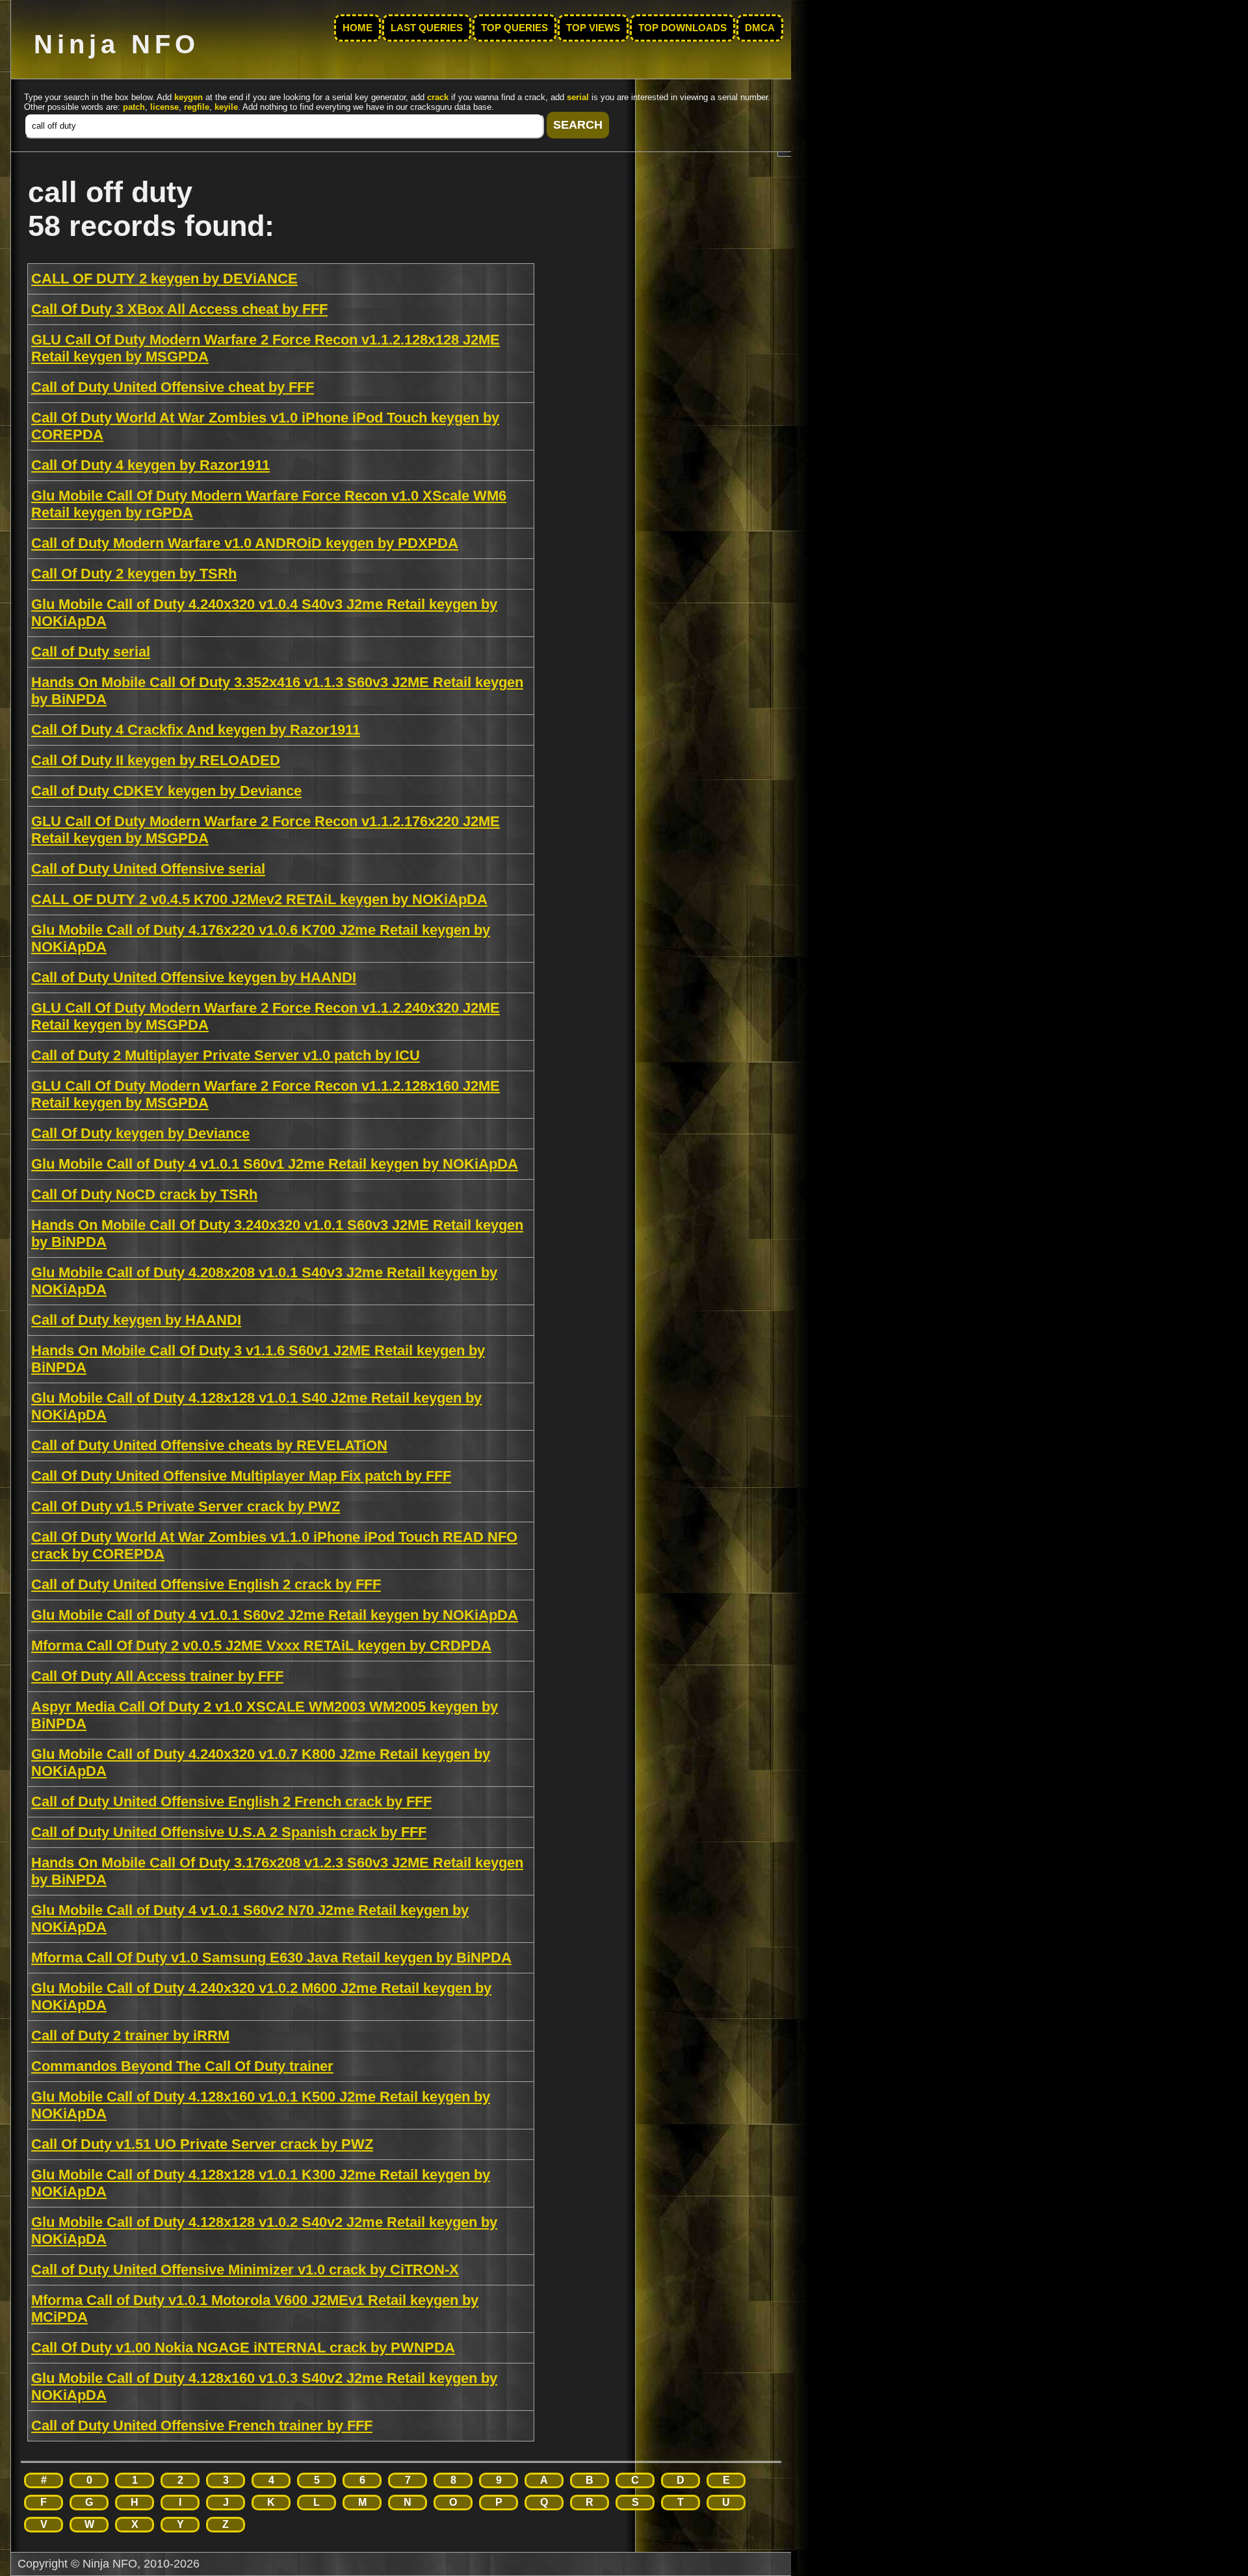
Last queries (427, 28)
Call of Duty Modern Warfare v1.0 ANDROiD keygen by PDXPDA (245, 543)
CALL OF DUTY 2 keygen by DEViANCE (164, 279)
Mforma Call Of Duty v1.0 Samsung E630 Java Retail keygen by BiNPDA (271, 1958)
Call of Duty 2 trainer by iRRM (130, 2036)
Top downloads (682, 28)
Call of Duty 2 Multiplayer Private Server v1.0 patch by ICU (226, 1055)
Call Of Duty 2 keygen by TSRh (134, 574)
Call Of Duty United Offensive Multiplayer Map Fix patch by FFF (241, 1476)
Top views (593, 28)
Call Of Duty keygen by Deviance (140, 1133)
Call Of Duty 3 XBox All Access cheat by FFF (179, 309)
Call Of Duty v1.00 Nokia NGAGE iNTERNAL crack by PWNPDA (243, 2348)
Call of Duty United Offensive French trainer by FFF (202, 2426)
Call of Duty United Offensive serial (148, 869)
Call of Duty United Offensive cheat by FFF (173, 387)
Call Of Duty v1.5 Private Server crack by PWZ (186, 1506)
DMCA (760, 28)
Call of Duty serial (91, 652)
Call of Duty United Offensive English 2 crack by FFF (206, 1584)
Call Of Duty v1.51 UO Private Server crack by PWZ (202, 2144)
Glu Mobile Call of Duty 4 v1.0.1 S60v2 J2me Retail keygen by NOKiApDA (275, 1615)
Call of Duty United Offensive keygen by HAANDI (194, 977)
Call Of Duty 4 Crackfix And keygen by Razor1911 (196, 730)
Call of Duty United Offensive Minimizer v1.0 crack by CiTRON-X (245, 2270)
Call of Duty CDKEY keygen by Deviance (166, 791)
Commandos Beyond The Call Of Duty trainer (182, 2066)
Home (357, 28)
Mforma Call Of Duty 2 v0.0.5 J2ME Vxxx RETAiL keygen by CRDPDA (261, 1646)
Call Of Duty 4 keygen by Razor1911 (150, 465)
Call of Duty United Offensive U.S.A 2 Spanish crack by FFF (229, 1832)
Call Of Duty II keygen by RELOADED (156, 760)
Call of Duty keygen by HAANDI (136, 1320)
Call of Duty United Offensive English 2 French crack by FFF (231, 1802)
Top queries (514, 28)
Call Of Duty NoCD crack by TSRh (144, 1194)
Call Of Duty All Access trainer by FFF (157, 1676)
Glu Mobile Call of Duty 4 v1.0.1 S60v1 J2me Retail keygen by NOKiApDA (275, 1164)
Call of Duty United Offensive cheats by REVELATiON (209, 1445)
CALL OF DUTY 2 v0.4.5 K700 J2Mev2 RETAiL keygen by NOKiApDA (259, 899)
